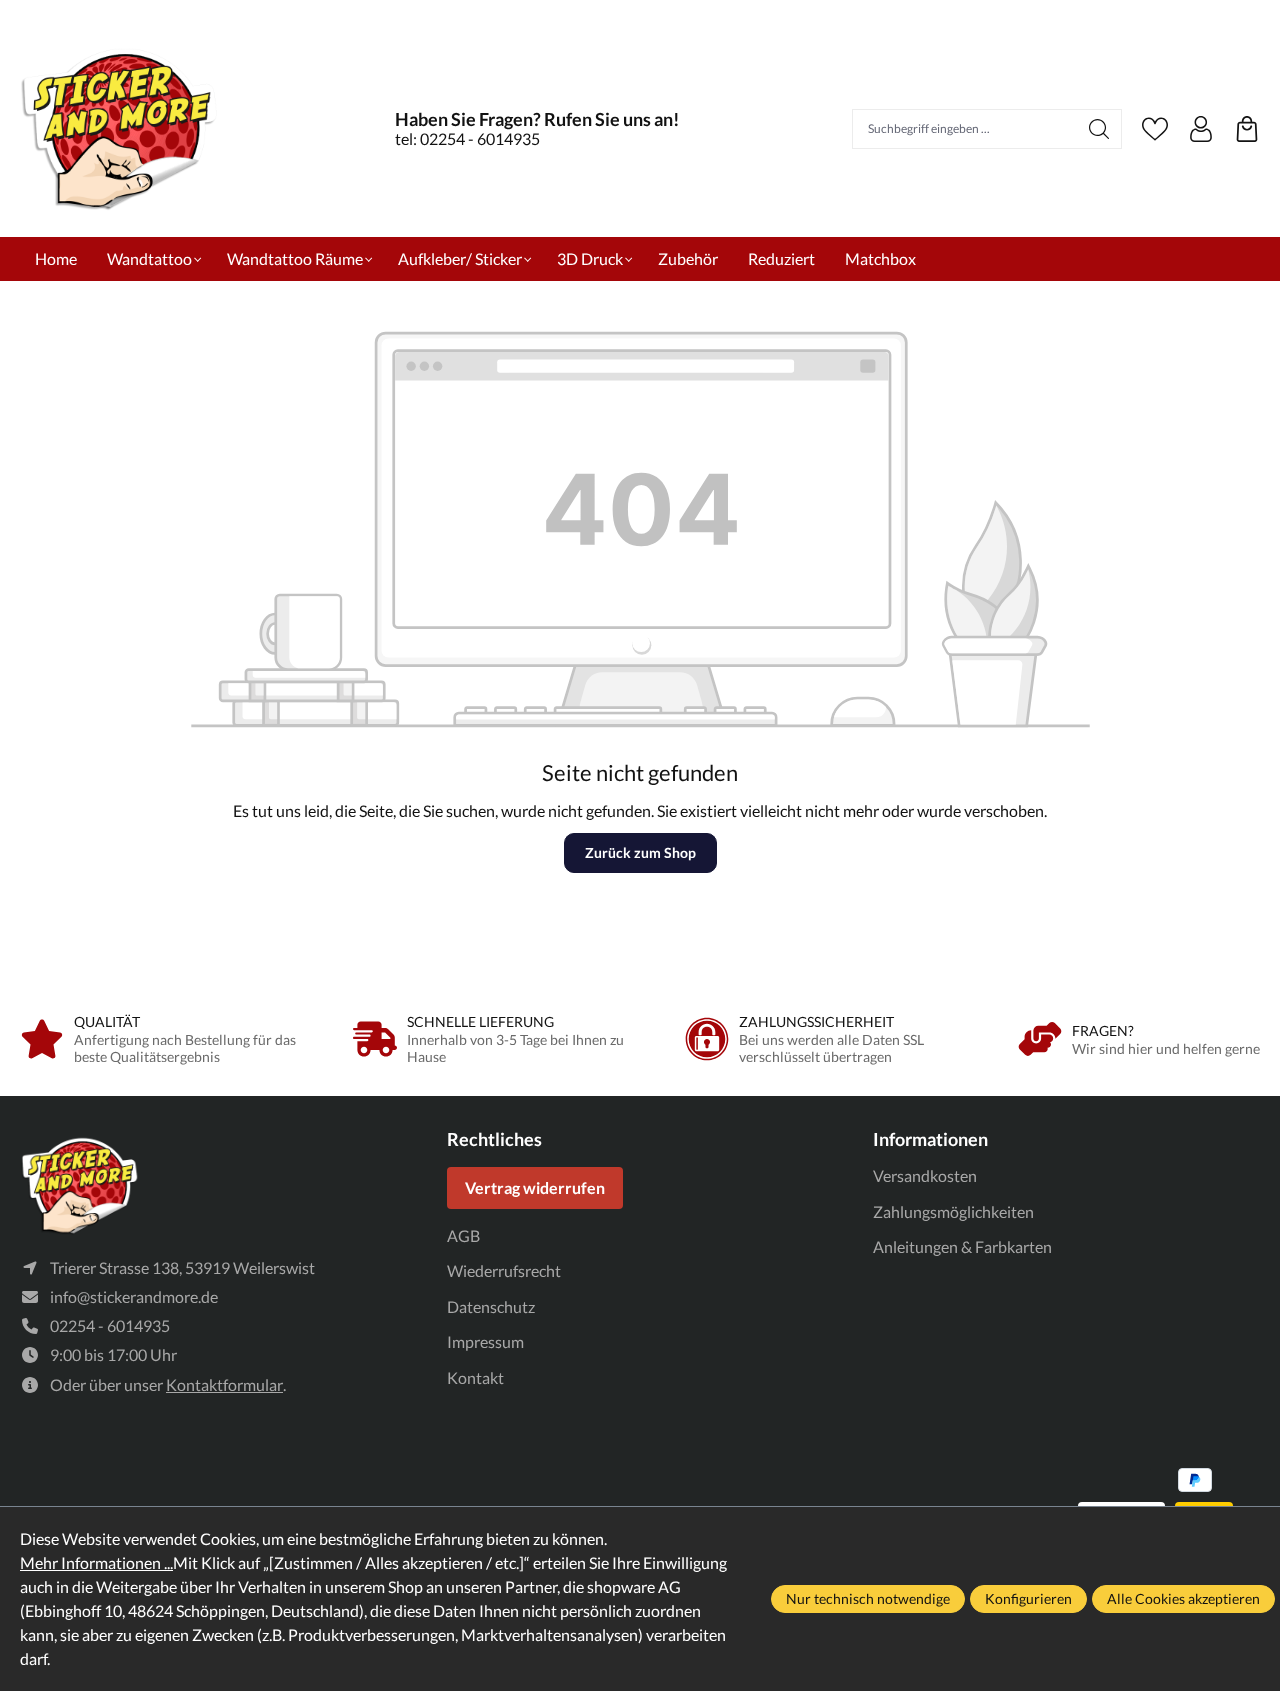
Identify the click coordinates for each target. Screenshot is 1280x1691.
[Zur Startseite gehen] (120, 128)
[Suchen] (1099, 129)
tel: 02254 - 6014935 (467, 138)
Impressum (485, 1341)
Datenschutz (491, 1306)
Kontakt (475, 1377)
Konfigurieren (1028, 1598)
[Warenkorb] (1247, 129)
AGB (463, 1235)
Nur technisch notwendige (868, 1598)
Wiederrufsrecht (504, 1270)
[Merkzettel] (1155, 129)
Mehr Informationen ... (96, 1562)
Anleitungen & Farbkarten (962, 1246)
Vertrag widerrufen (535, 1187)
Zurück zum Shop (640, 852)
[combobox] (965, 129)
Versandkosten (925, 1175)
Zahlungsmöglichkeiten (953, 1211)
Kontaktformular (224, 1384)
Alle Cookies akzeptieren (1183, 1598)
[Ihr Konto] (1201, 129)
